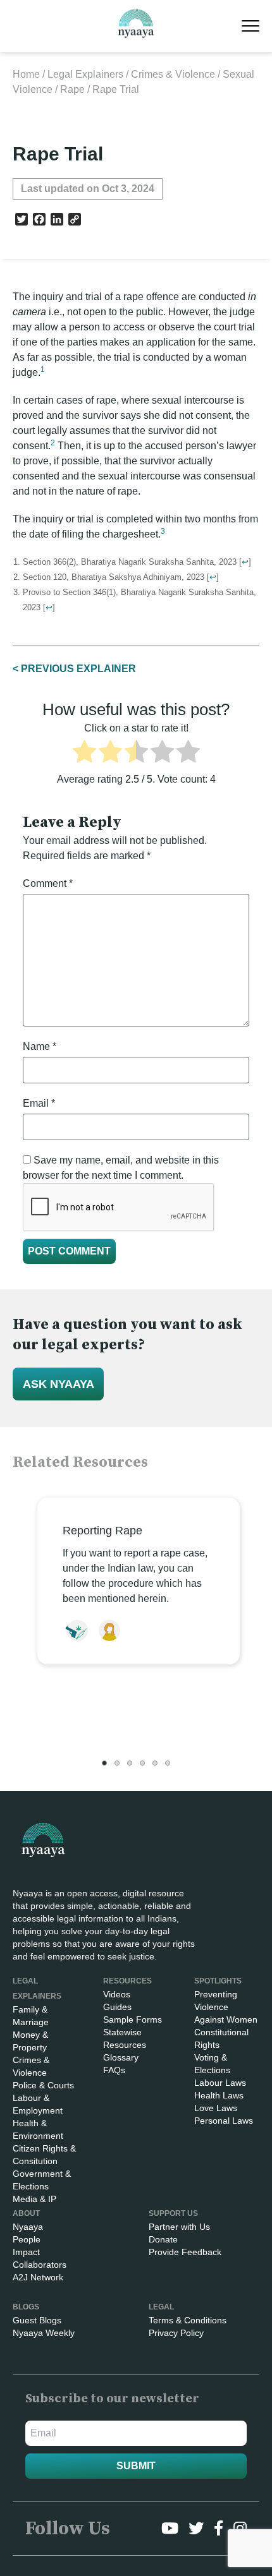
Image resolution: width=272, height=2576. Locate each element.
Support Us (173, 2213)
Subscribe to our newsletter (112, 2399)
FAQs (114, 2070)
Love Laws (216, 2108)
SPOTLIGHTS (218, 1981)
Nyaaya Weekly (44, 2333)
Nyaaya (28, 2227)
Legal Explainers (85, 74)
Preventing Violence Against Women (226, 2007)
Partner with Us (179, 2227)
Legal (161, 2307)
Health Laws (219, 2095)
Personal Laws (224, 2121)
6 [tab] (168, 1763)
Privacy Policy (176, 2333)
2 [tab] (117, 1763)
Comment (48, 883)
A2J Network (38, 2277)
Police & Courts (43, 2085)
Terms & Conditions (188, 2320)
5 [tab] (155, 1763)
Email (39, 1103)
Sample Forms (133, 2019)
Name (40, 1046)
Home (26, 74)
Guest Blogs (37, 2320)
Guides (117, 2007)
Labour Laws (220, 2083)
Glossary (121, 2057)
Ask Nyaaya (59, 1384)
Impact (26, 2252)
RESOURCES (127, 1981)
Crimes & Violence (173, 74)
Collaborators (40, 2265)
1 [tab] (104, 1763)
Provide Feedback (185, 2252)
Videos (117, 1994)
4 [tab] (142, 1763)
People (27, 2239)
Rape (72, 89)
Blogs (26, 2307)
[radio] (84, 754)
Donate (163, 2239)
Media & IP (34, 2199)
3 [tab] (130, 1763)
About (26, 2213)
